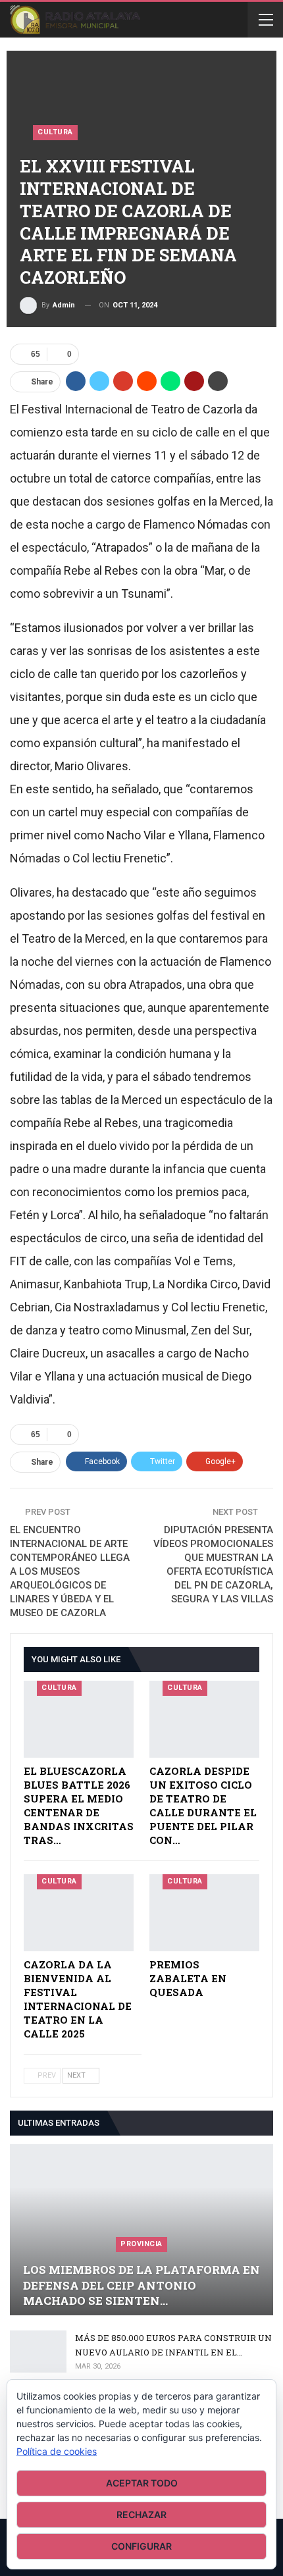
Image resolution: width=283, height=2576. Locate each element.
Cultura (55, 132)
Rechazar (141, 2514)
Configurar (141, 2546)
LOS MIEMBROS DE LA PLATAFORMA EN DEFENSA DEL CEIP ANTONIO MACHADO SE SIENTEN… (141, 2285)
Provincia (141, 2244)
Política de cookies (57, 2451)
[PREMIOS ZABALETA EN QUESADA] (204, 1913)
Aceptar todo (142, 2483)
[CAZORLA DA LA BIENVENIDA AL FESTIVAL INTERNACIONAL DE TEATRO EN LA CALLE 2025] (79, 1913)
